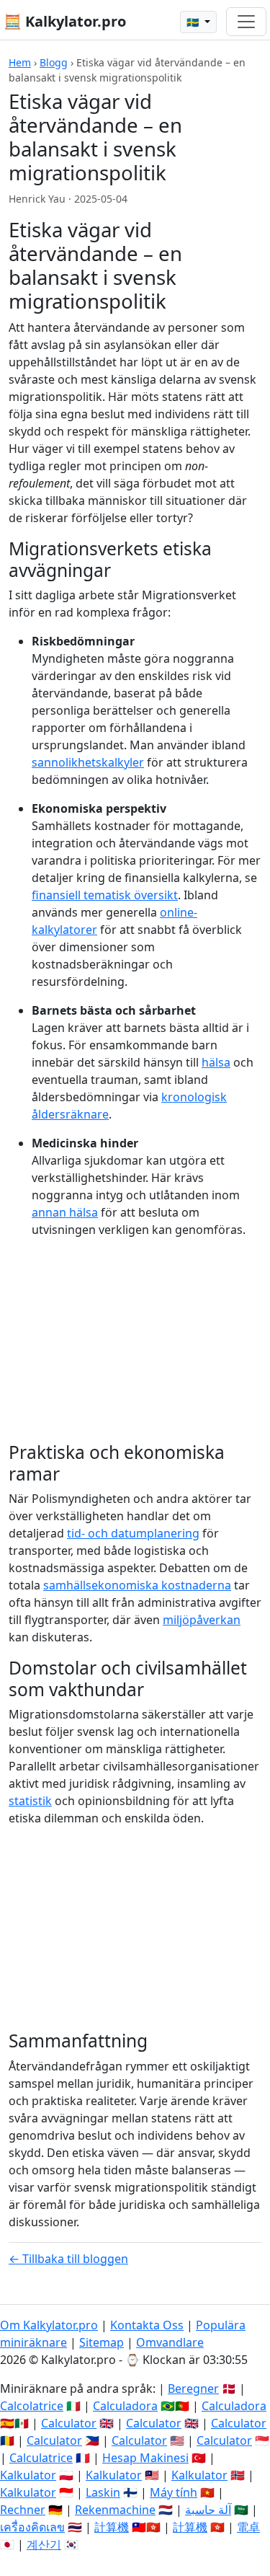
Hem (20, 62)
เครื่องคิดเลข (32, 2527)
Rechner (23, 2510)
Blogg (54, 62)
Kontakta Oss (147, 2325)
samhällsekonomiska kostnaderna (137, 1585)
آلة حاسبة (208, 2510)
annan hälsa (65, 1212)
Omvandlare (170, 2342)
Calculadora (125, 2406)
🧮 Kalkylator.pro (65, 21)
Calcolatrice (32, 2406)
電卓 (248, 2527)
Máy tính (174, 2492)
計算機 (112, 2527)
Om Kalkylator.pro (49, 2325)
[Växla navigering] (246, 22)
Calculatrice (41, 2458)
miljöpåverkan (202, 1620)
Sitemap (102, 2342)
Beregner (193, 2388)
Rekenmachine (115, 2510)
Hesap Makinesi (145, 2458)
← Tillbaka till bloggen (68, 2259)
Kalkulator (28, 2475)
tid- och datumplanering (133, 1533)
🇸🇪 (194, 22)
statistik (30, 1801)
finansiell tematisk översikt (105, 895)
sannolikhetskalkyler (88, 762)
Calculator (69, 2423)
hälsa (216, 1062)
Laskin (103, 2492)
